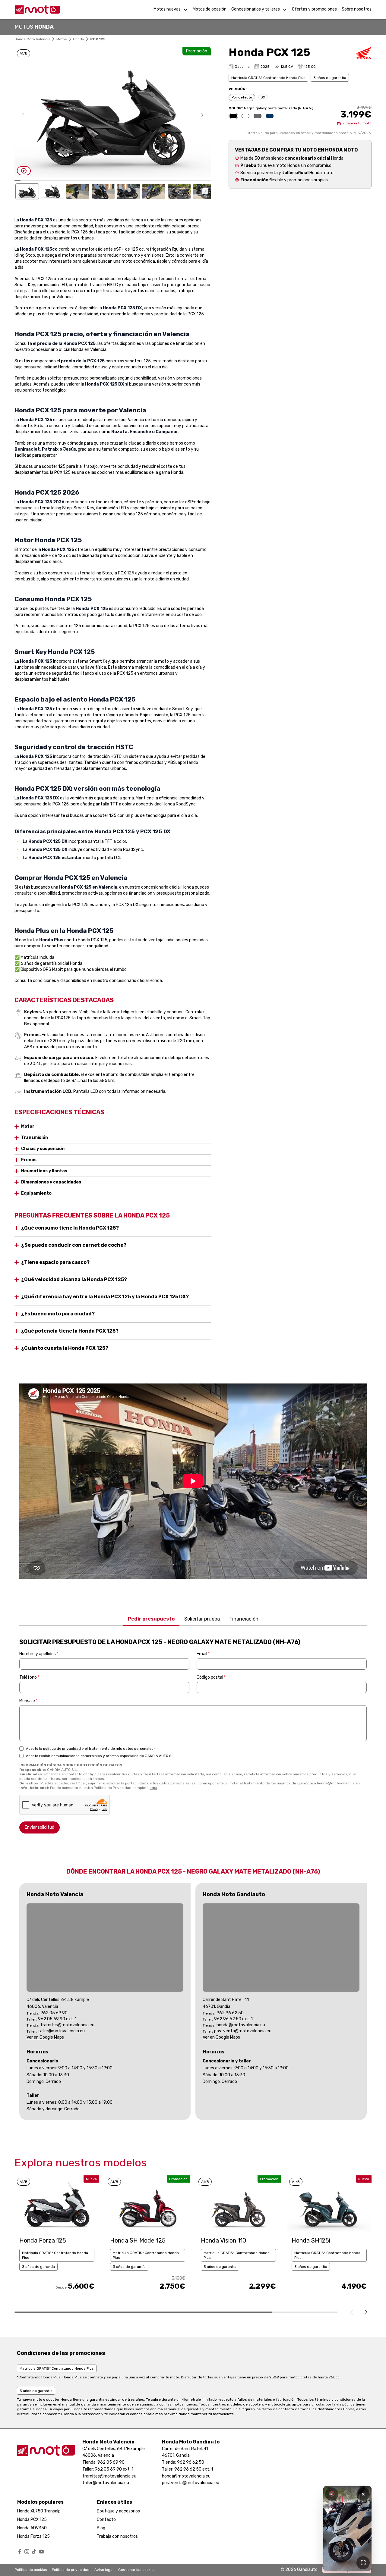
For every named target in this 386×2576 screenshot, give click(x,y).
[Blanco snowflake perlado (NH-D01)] (245, 116)
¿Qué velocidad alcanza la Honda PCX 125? (74, 1279)
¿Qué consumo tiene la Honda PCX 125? (70, 1228)
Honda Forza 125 (33, 2536)
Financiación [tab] (244, 1619)
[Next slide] (366, 2312)
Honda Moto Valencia (32, 39)
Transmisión (35, 1138)
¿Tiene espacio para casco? (55, 1262)
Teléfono (29, 1677)
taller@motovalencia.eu (61, 2031)
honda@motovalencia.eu (338, 1783)
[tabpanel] (193, 1736)
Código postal (211, 1677)
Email (203, 1654)
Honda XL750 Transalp (39, 2511)
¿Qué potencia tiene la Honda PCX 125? (70, 1331)
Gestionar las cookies (137, 2570)
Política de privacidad (71, 2570)
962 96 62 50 (230, 2013)
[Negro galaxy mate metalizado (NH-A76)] (233, 116)
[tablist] (193, 1619)
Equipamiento (36, 1193)
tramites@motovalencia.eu (67, 2025)
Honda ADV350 (32, 2528)
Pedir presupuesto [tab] (151, 1619)
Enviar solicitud (40, 1827)
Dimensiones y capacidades (51, 1182)
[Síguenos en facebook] (20, 2552)
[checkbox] (21, 1749)
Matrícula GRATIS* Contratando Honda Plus (268, 78)
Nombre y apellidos (39, 1654)
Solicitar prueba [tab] (202, 1619)
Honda (79, 39)
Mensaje (28, 1701)
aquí (153, 1788)
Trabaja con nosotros (117, 2536)
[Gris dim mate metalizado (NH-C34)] (258, 116)
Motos (62, 39)
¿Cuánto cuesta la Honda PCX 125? (65, 1348)
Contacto (106, 2520)
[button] (202, 115)
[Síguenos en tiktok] (34, 2552)
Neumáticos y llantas (44, 1171)
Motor (28, 1126)
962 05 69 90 (54, 2013)
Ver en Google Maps (45, 2037)
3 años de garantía (330, 78)
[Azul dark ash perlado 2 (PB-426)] (270, 116)
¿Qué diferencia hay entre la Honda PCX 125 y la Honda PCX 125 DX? (105, 1297)
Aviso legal (104, 2570)
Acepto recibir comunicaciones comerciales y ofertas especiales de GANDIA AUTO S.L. (101, 1756)
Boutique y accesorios (118, 2511)
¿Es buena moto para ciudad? (58, 1314)
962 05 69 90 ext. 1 (57, 2019)
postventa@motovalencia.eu (243, 2031)
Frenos (29, 1160)
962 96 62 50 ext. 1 (233, 2019)
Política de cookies (31, 2570)
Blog (101, 2528)
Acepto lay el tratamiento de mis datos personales (91, 1749)
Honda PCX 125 (32, 2520)
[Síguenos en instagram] (27, 2552)
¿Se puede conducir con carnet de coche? (74, 1245)
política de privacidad (62, 1749)
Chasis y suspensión (43, 1149)
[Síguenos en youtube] (41, 2552)
